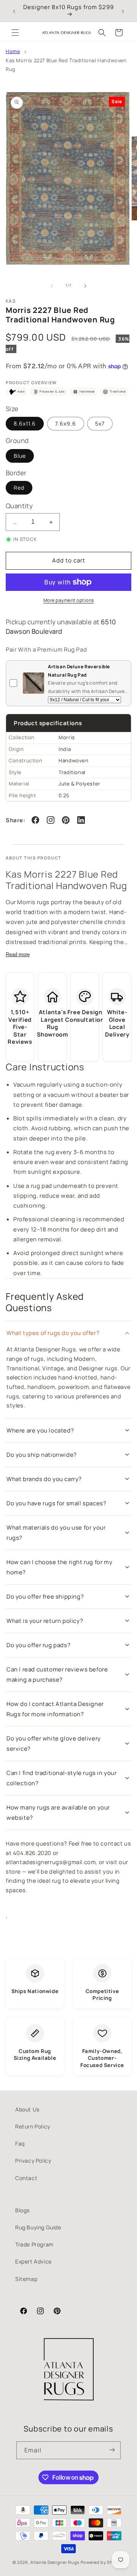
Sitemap (26, 2279)
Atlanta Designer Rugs (55, 2562)
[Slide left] (52, 286)
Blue (20, 456)
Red (19, 488)
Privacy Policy (33, 2161)
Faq (20, 2143)
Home (13, 51)
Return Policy (33, 2126)
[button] (15, 33)
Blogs (22, 2210)
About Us (27, 2109)
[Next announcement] (123, 11)
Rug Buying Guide (38, 2227)
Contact (26, 2178)
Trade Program (34, 2244)
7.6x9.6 (66, 423)
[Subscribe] (112, 2450)
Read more (18, 954)
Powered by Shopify (103, 2562)
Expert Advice (33, 2261)
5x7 (100, 423)
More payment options (69, 600)
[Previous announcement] (14, 11)
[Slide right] (85, 286)
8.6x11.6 (25, 423)
